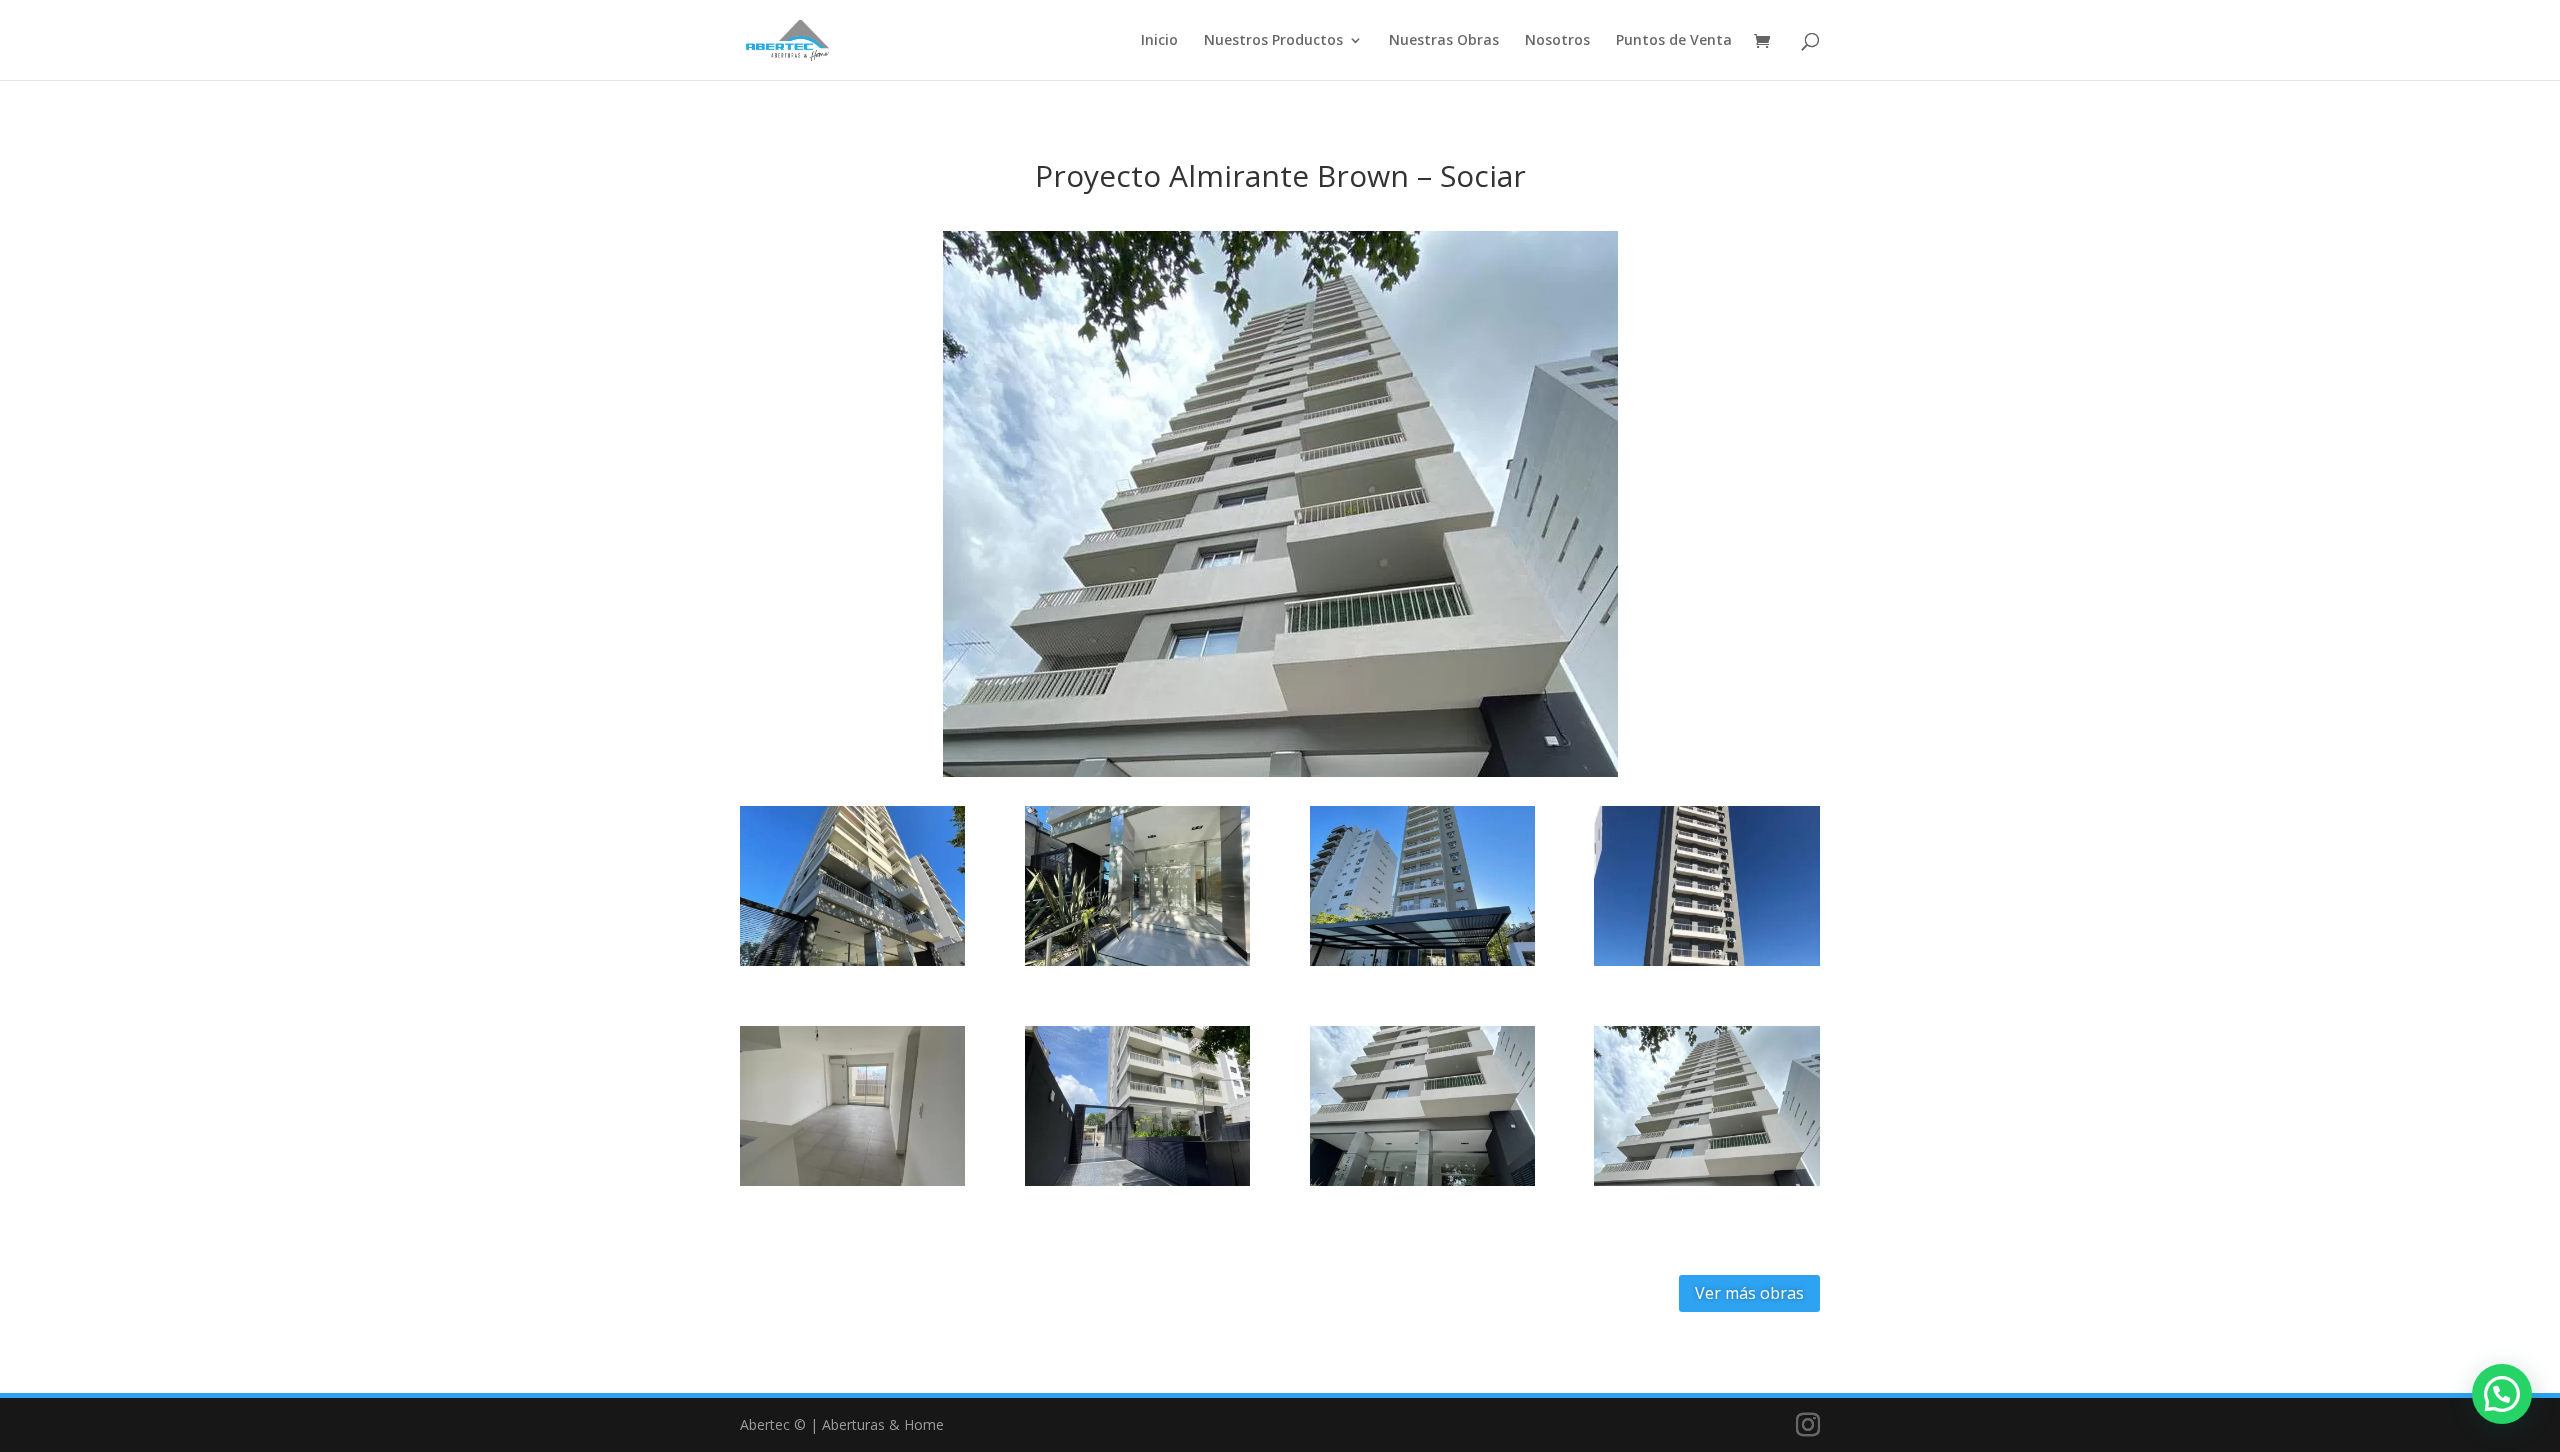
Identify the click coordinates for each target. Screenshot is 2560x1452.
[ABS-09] (1706, 1185)
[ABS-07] (1137, 1185)
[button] (2502, 1394)
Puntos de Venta (1674, 41)
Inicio (1159, 41)
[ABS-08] (1422, 1185)
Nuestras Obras (1444, 41)
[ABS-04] (1422, 965)
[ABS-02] (1137, 965)
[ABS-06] (852, 1185)
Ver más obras (1749, 1293)
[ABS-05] (1706, 965)
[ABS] (852, 965)
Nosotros (1557, 41)
